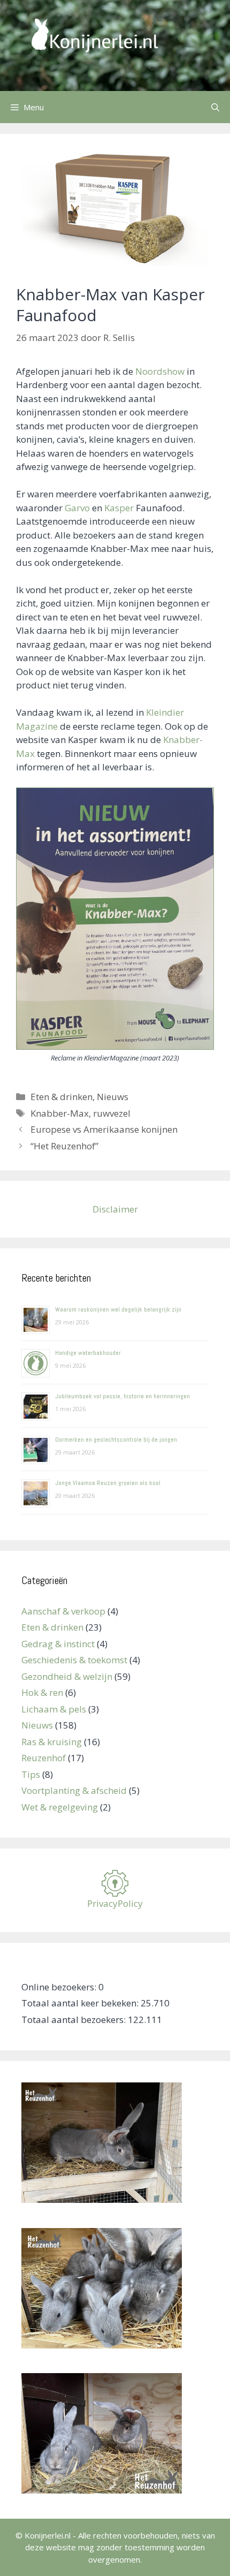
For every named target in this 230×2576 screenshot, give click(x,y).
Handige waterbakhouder (88, 1353)
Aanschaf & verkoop (63, 1611)
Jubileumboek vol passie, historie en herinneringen (122, 1396)
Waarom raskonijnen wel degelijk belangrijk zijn (118, 1309)
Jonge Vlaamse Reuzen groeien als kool (108, 1483)
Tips (31, 1774)
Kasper (119, 508)
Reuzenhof (44, 1758)
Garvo (77, 508)
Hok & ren (42, 1692)
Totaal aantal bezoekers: (75, 2020)
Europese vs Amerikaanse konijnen (104, 1129)
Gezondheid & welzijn (67, 1676)
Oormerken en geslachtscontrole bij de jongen (116, 1439)
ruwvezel (112, 1113)
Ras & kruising (52, 1742)
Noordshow (160, 371)
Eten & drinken (62, 1097)
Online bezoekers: (60, 1987)
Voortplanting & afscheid (74, 1790)
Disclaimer (115, 1209)
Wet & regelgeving (60, 1807)
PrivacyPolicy (115, 1903)
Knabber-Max (60, 1113)
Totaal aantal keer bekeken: (81, 2003)
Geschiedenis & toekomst (74, 1660)
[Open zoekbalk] (215, 107)
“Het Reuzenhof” (64, 1146)
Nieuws (113, 1097)
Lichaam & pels (54, 1709)
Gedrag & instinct (58, 1644)
